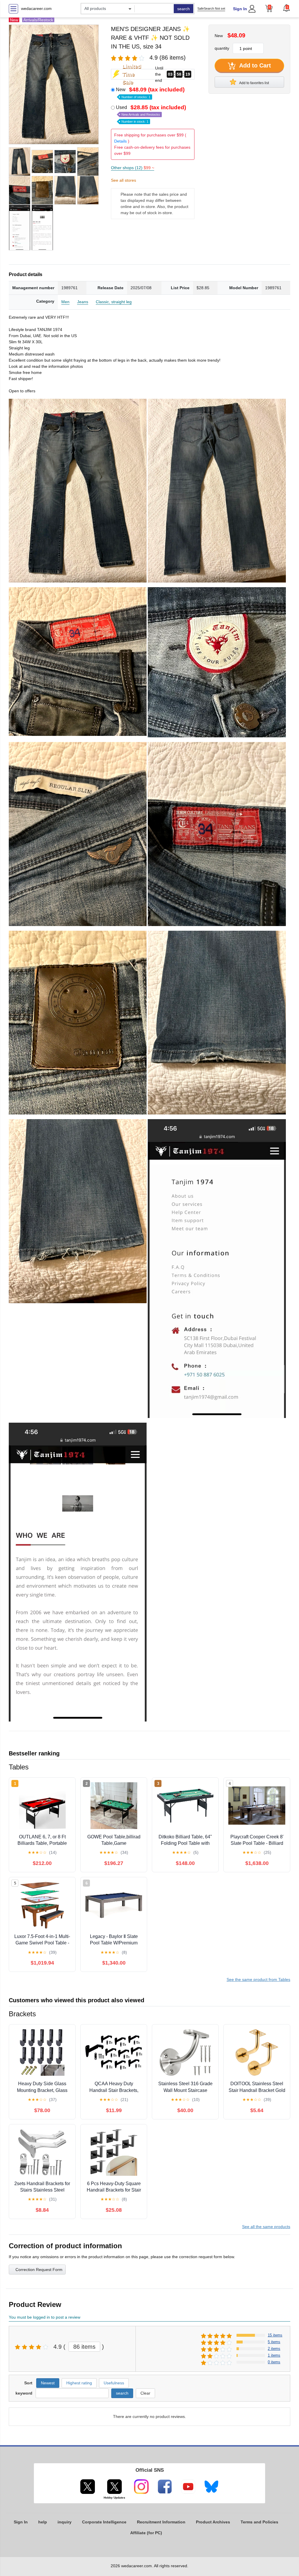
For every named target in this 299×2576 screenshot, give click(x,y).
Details (120, 141)
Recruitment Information (161, 2522)
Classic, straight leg (114, 302)
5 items (274, 2342)
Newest (48, 2383)
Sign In (240, 9)
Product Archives (213, 2522)
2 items (274, 2349)
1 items (274, 2355)
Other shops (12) (133, 168)
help (43, 2522)
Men (65, 302)
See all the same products (266, 2227)
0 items (274, 2362)
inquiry (65, 2522)
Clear (145, 2393)
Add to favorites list (254, 83)
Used (151, 114)
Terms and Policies (259, 2522)
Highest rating (79, 2383)
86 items (84, 2347)
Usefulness (114, 2383)
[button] (286, 8)
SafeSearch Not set (211, 8)
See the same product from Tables (258, 1979)
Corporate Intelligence (104, 2522)
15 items (275, 2335)
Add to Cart (254, 65)
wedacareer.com (36, 8)
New (150, 93)
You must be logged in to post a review (45, 2317)
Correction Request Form (39, 2270)
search (184, 9)
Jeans (83, 302)
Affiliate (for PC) (146, 2533)
